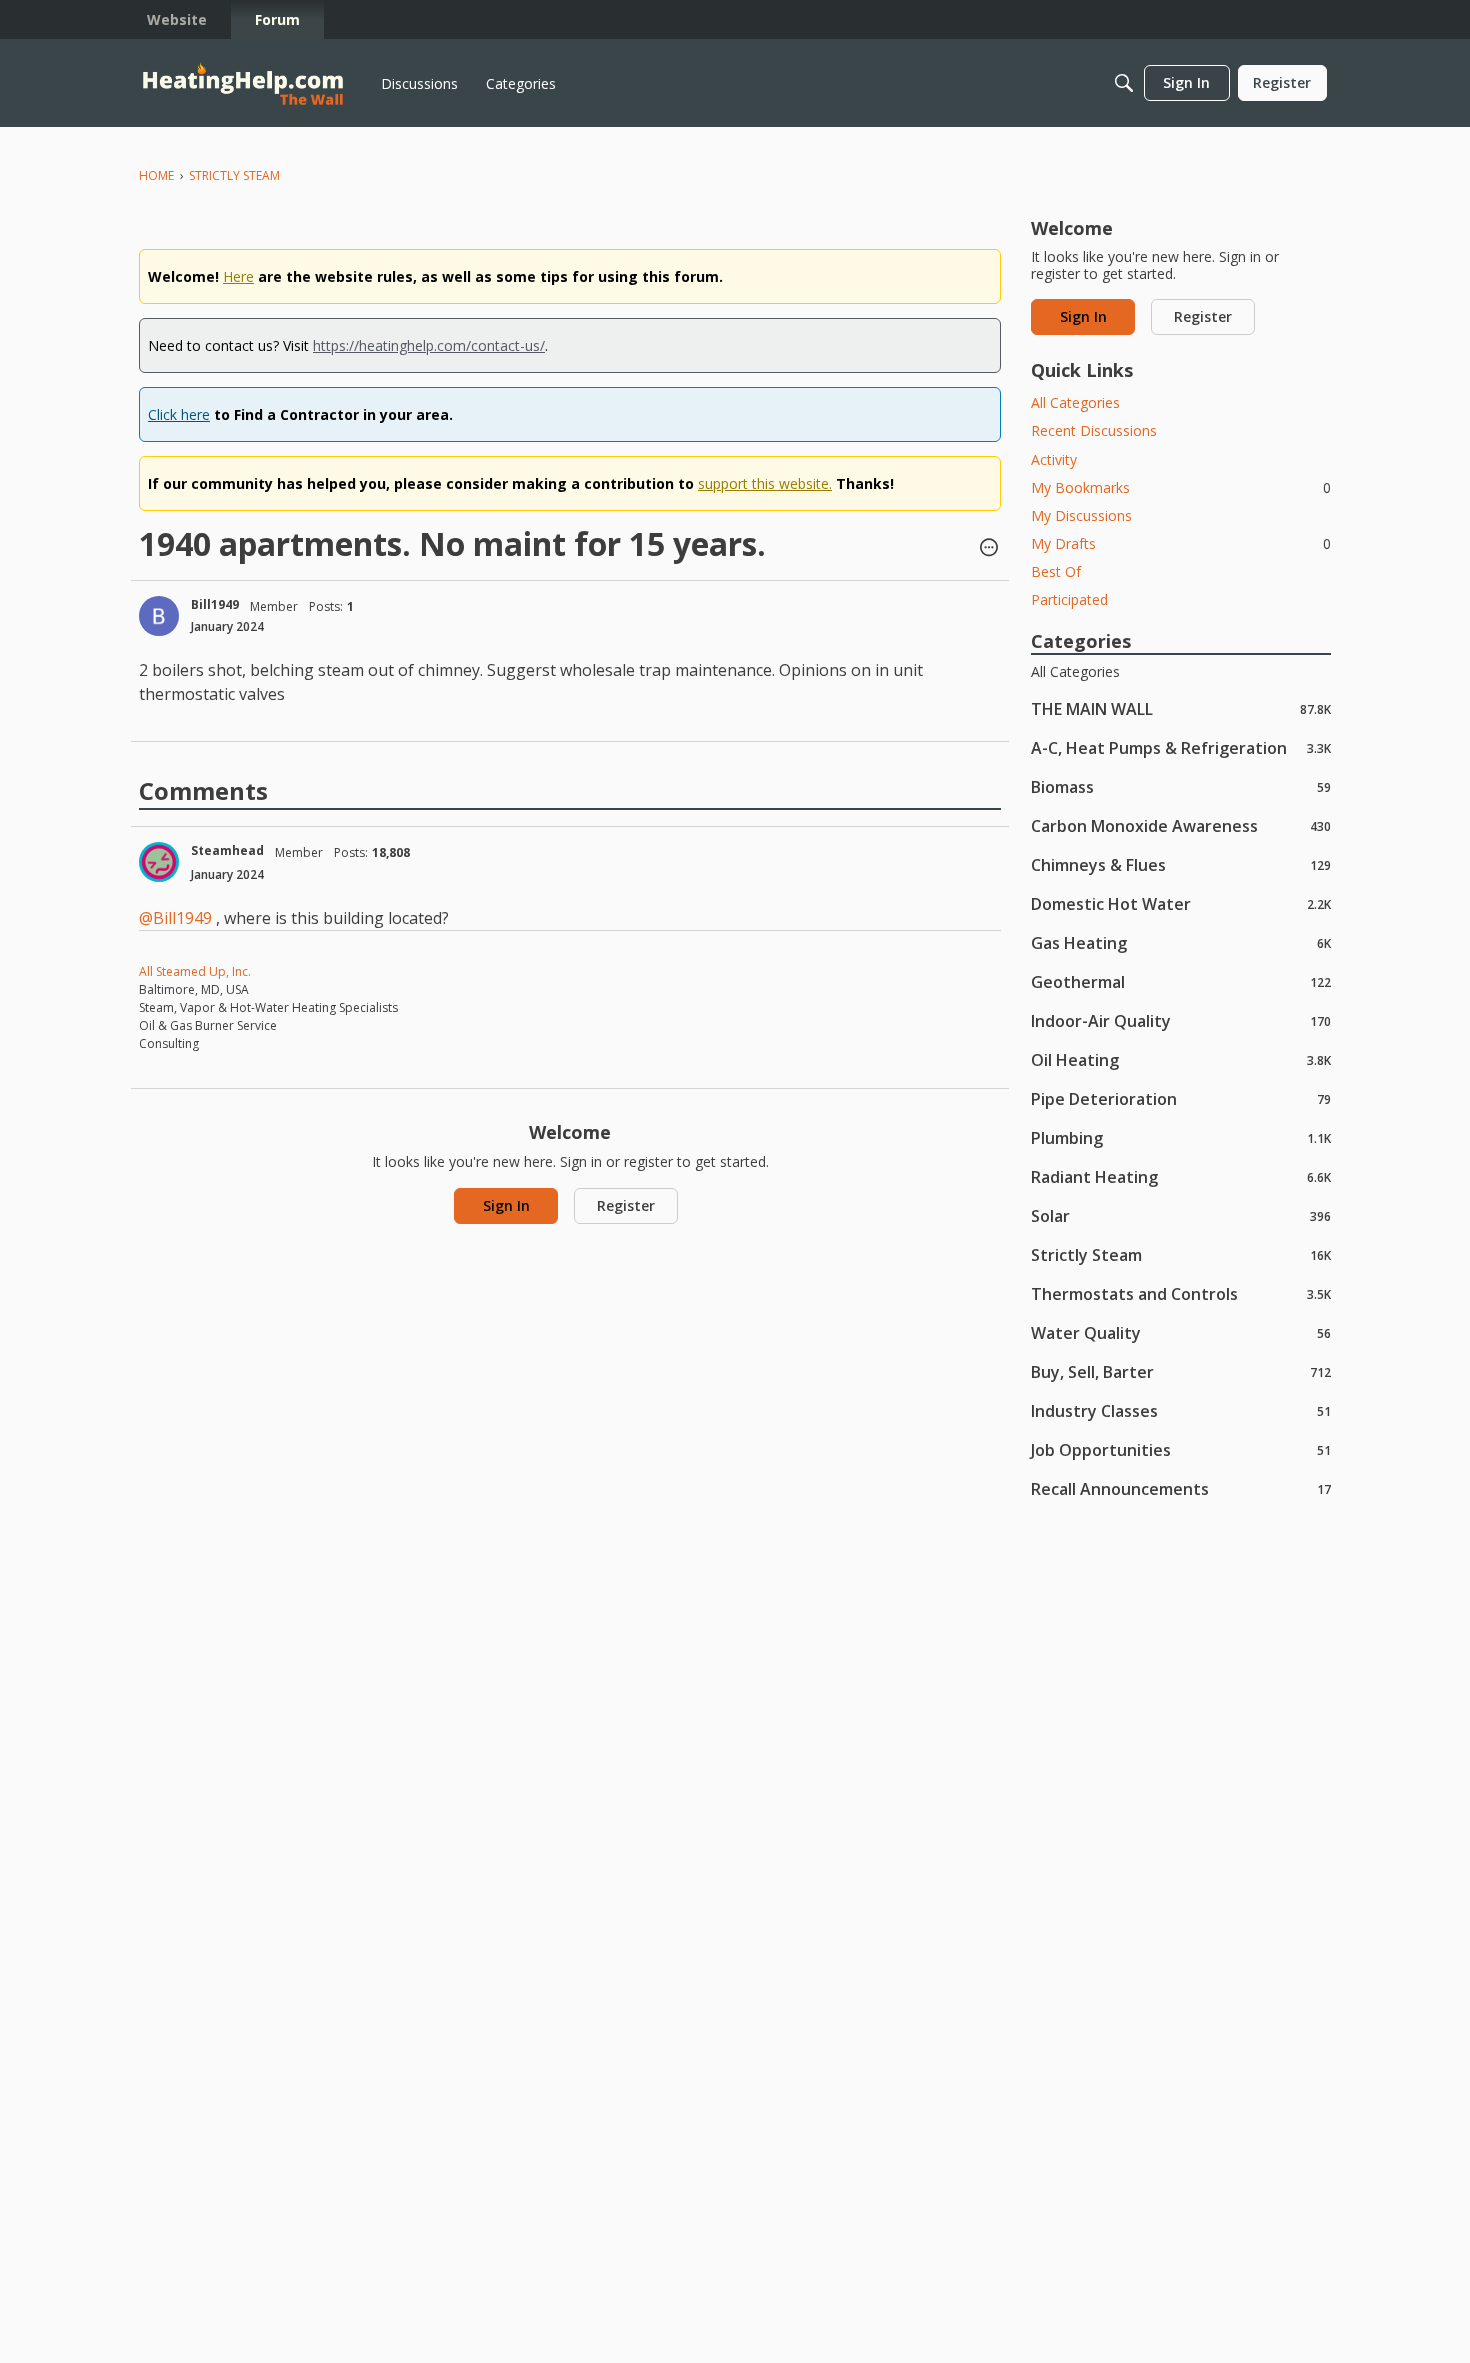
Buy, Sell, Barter (1181, 1371)
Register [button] (626, 1205)
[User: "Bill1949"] (159, 616)
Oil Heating (1181, 1059)
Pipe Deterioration (1181, 1098)
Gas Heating (1181, 942)
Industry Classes (1181, 1410)
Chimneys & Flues (1181, 864)
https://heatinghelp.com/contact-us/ (429, 345)
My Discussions (1081, 515)
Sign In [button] (506, 1205)
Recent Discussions (1094, 430)
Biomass (1181, 786)
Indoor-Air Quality (1181, 1020)
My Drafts (1181, 543)
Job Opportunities (1181, 1449)
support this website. (765, 483)
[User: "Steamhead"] (159, 862)
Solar (1181, 1215)
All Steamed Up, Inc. (195, 971)
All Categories (1075, 402)
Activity (1054, 459)
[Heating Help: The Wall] (243, 83)
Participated (1069, 599)
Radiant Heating (1181, 1176)
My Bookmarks (1181, 487)
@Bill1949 (175, 918)
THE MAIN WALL (1181, 708)
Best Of (1056, 571)
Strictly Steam (1181, 1254)
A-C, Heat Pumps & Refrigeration (1181, 747)
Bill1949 (215, 604)
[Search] (1124, 83)
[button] (989, 549)
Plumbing (1181, 1137)
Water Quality (1181, 1332)
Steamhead (227, 850)
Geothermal (1181, 981)
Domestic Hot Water (1181, 903)
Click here (179, 414)
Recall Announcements (1181, 1488)
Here (238, 276)
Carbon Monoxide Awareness (1181, 825)
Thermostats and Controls (1181, 1293)
